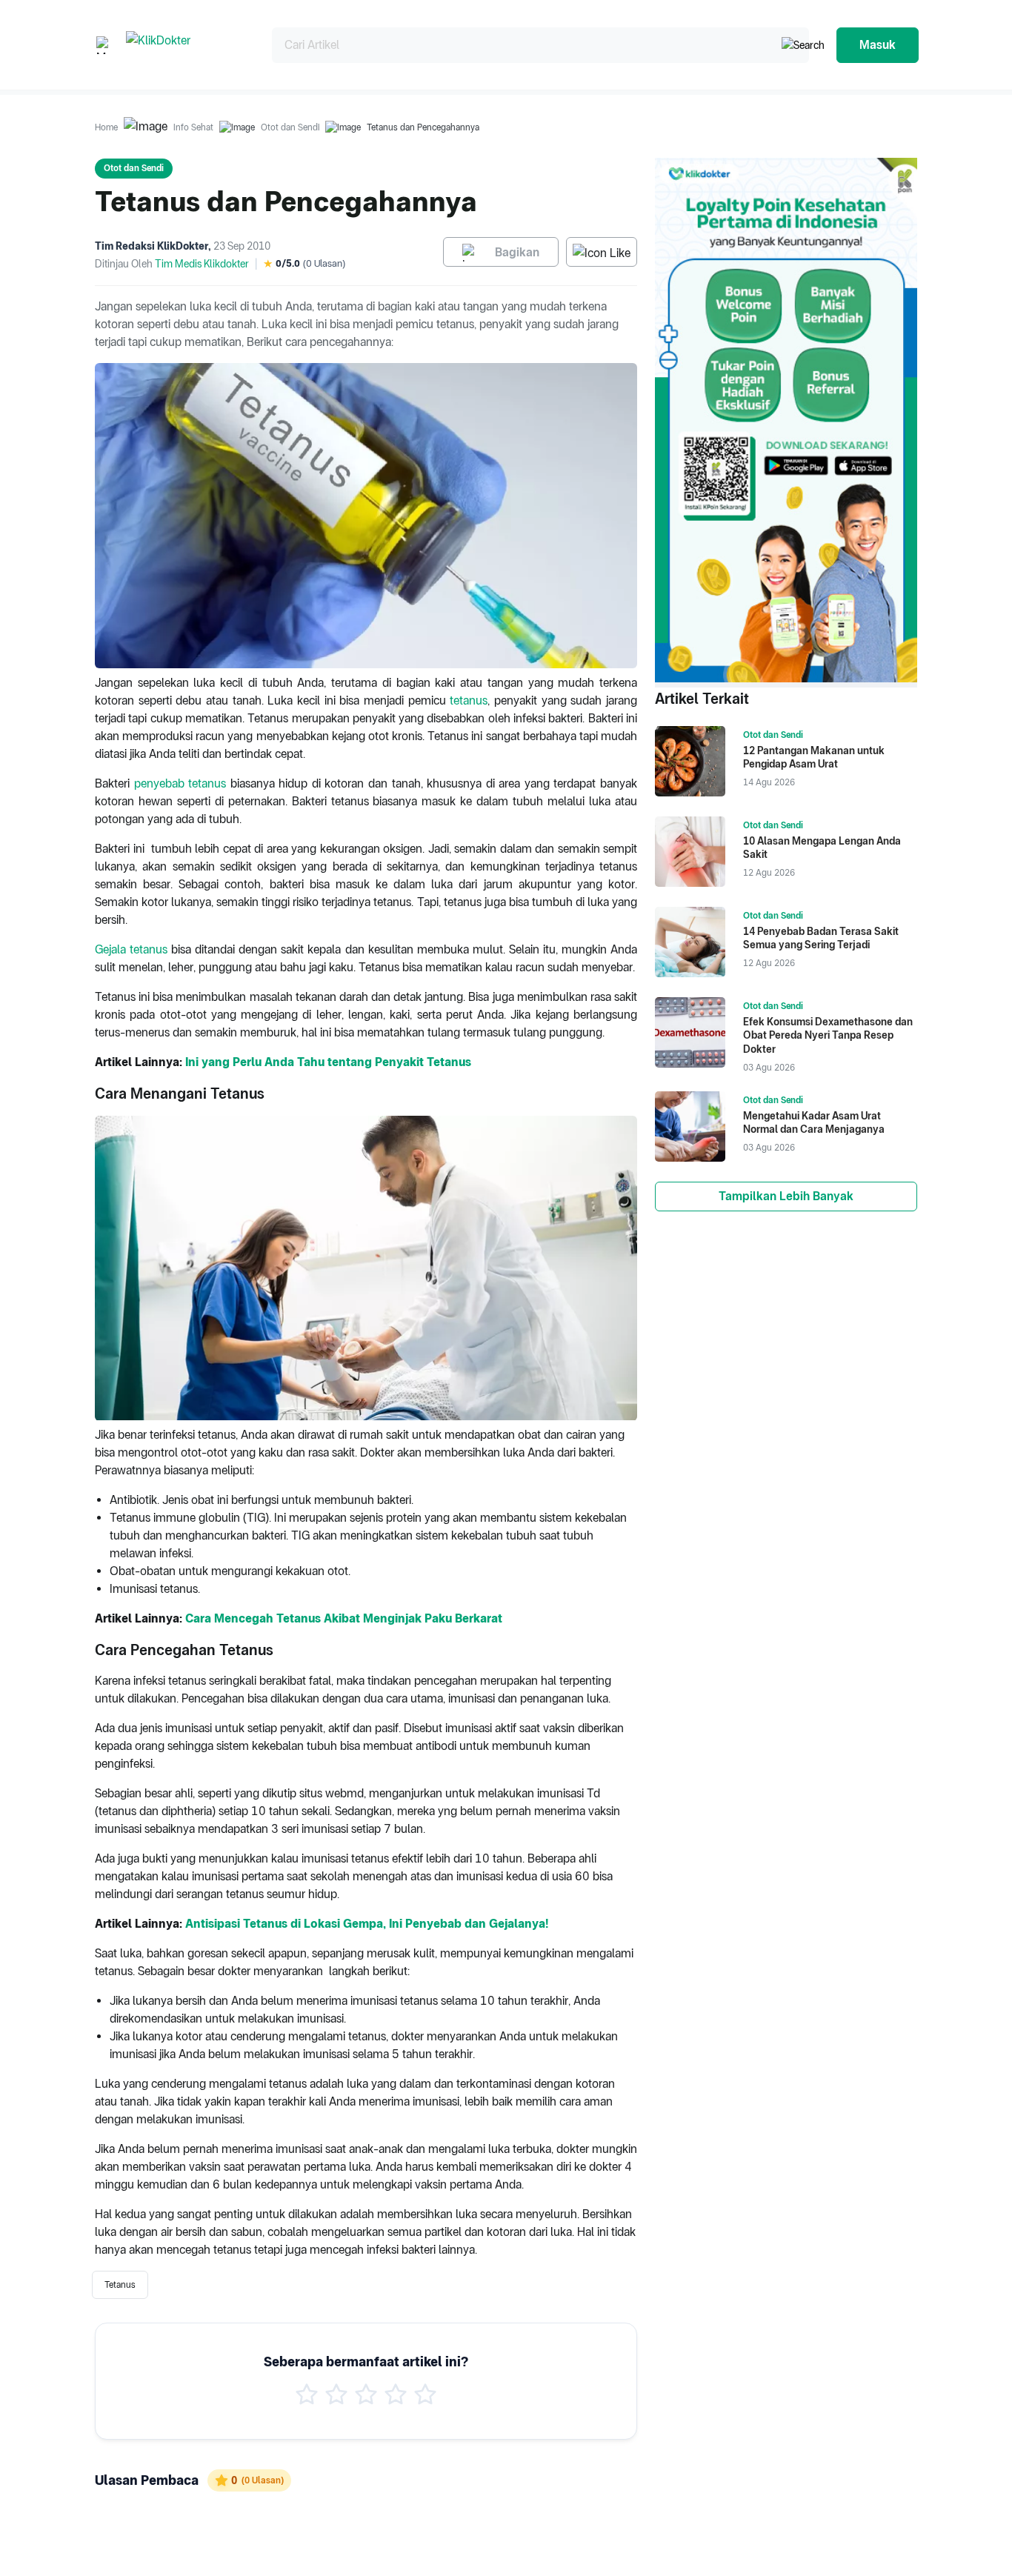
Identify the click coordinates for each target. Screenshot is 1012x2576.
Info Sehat (193, 127)
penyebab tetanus (180, 783)
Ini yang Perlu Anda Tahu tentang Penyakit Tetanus (328, 1062)
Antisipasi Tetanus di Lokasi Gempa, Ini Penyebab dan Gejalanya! (367, 1924)
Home (106, 127)
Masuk (878, 45)
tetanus (469, 700)
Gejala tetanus (131, 949)
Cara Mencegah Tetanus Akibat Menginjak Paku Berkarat (344, 1618)
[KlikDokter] (187, 45)
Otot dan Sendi (290, 127)
